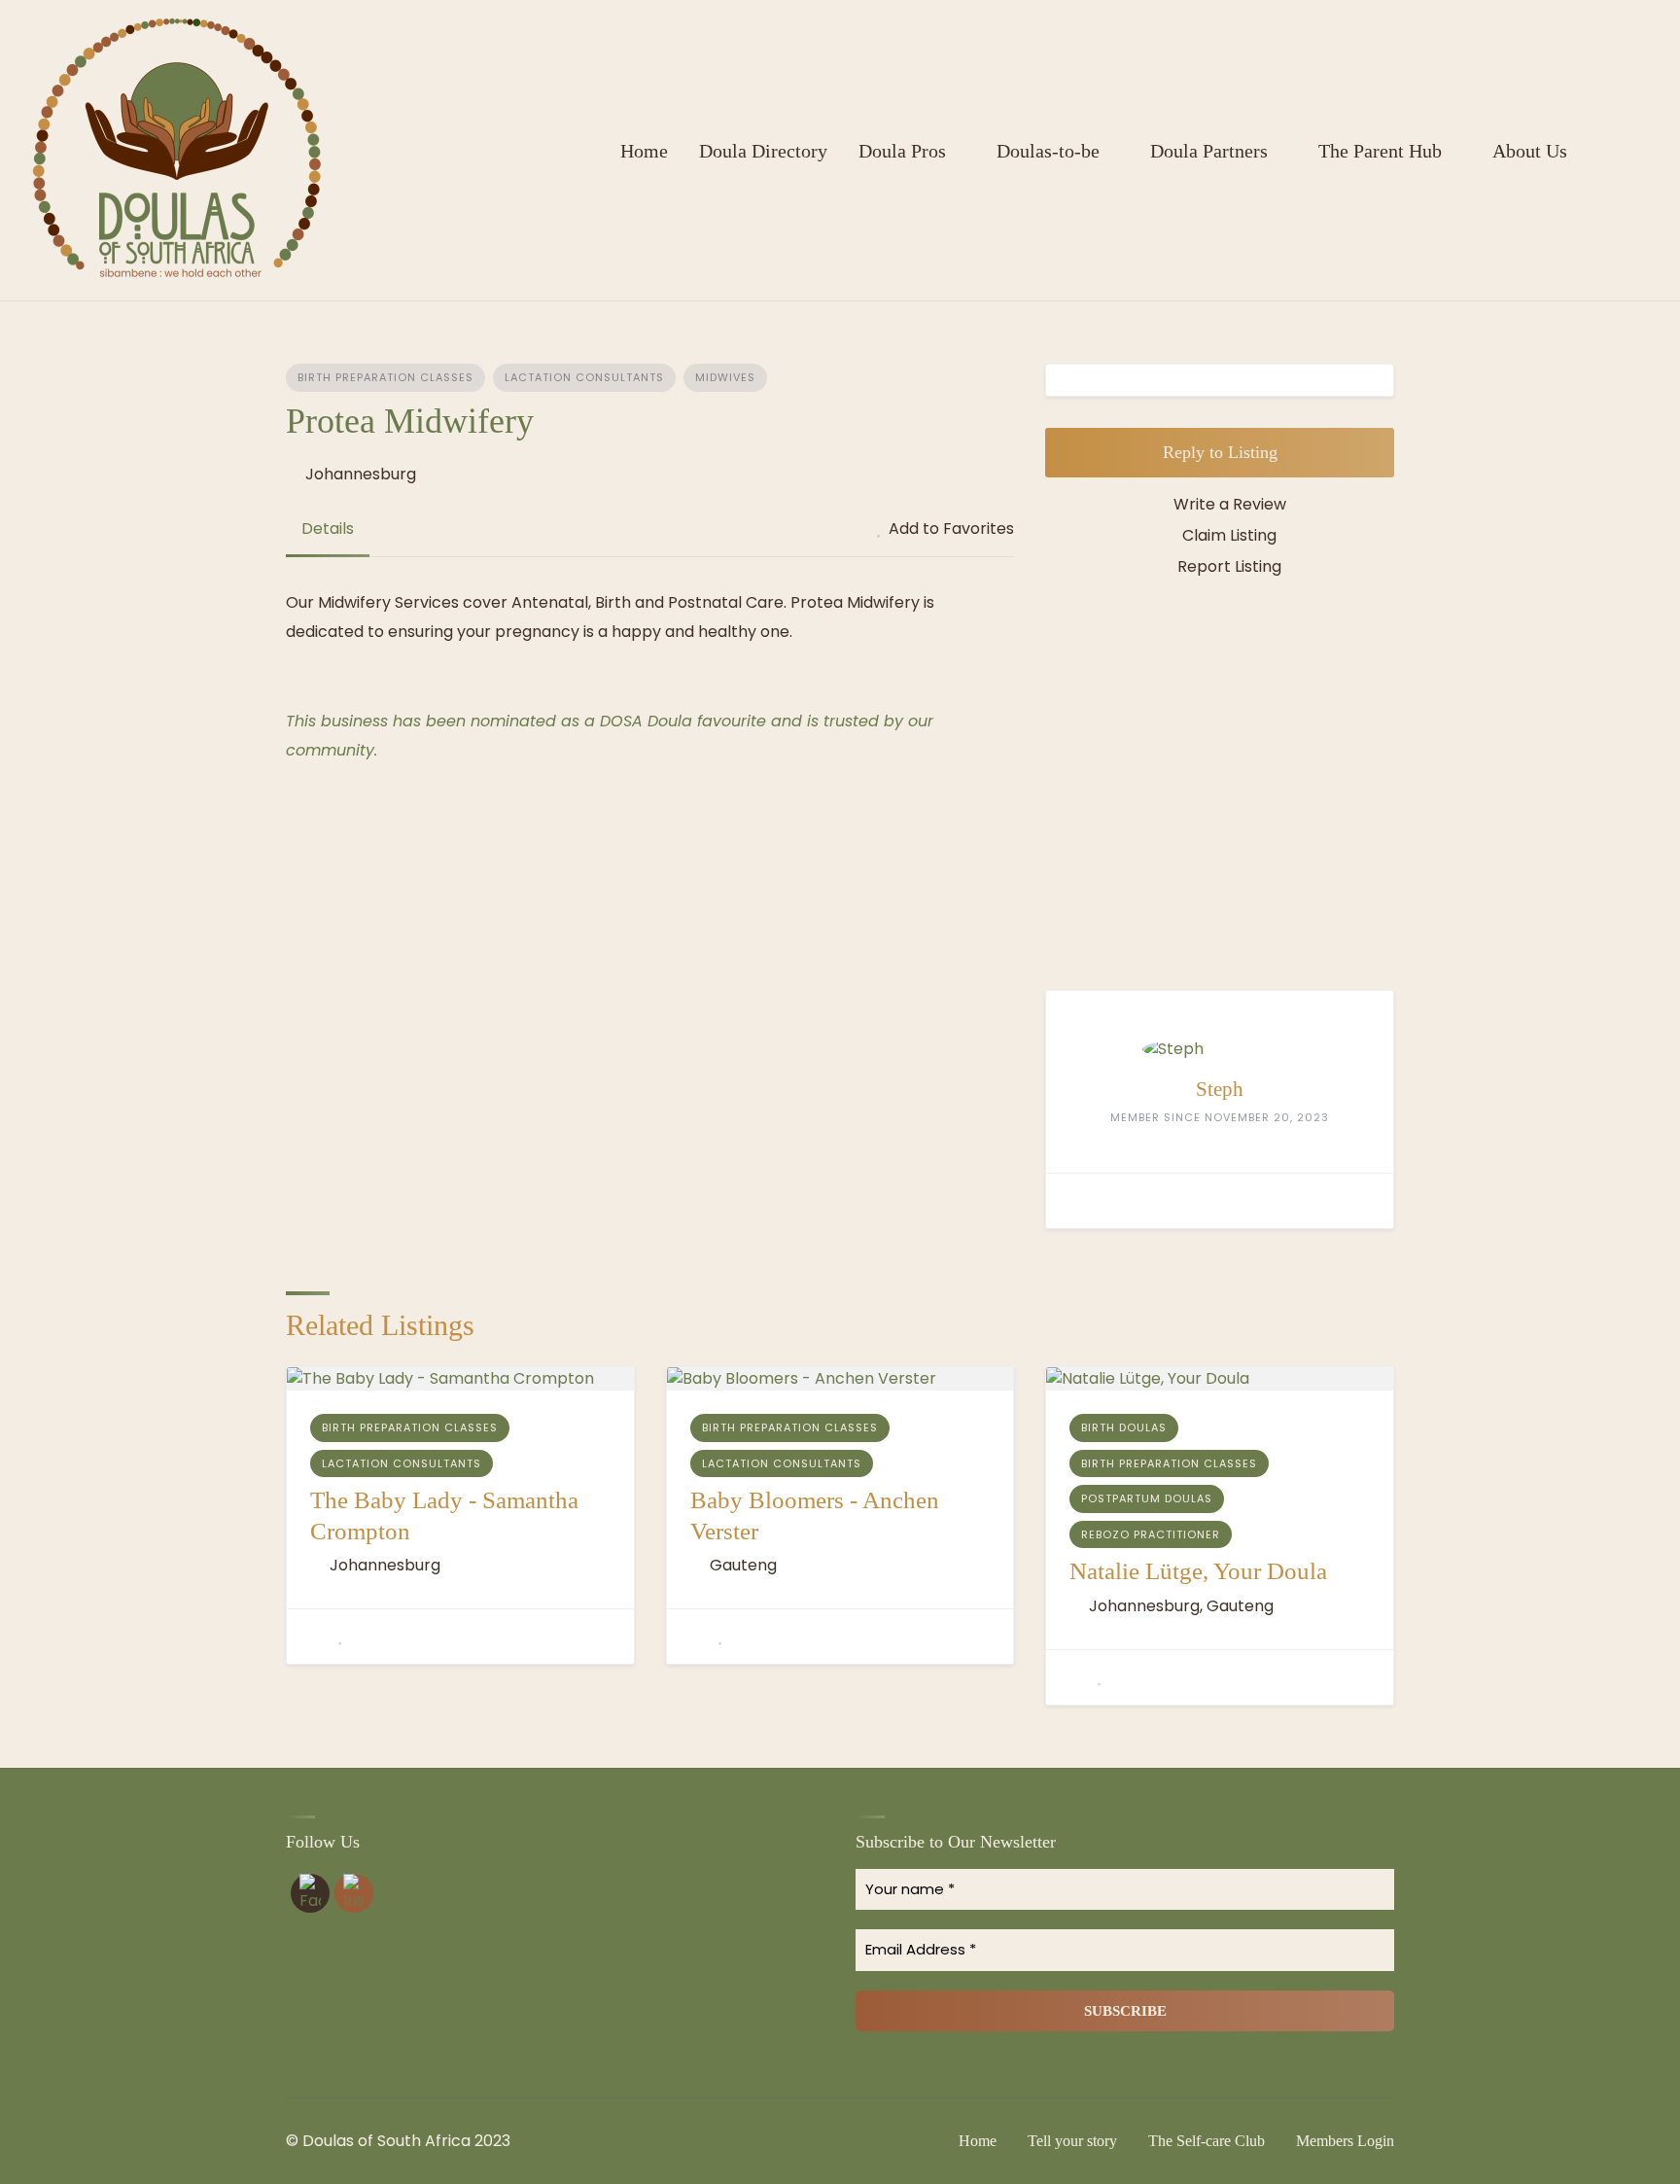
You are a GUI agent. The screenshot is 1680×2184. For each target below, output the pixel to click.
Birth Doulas (1124, 1427)
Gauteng (743, 1565)
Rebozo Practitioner (1151, 1534)
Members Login (1345, 2141)
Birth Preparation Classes (385, 377)
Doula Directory (763, 151)
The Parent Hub (1380, 151)
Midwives (725, 377)
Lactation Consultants (584, 377)
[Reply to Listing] (316, 1637)
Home (644, 151)
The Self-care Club (1207, 2141)
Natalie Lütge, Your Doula (1198, 1571)
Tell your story (1072, 2141)
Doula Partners (1209, 151)
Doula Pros (902, 151)
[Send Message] (1075, 1201)
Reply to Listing (1220, 452)
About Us (1530, 151)
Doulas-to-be (1048, 151)
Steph (1220, 1089)
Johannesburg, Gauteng (1181, 1606)
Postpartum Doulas (1147, 1498)
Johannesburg (361, 474)
